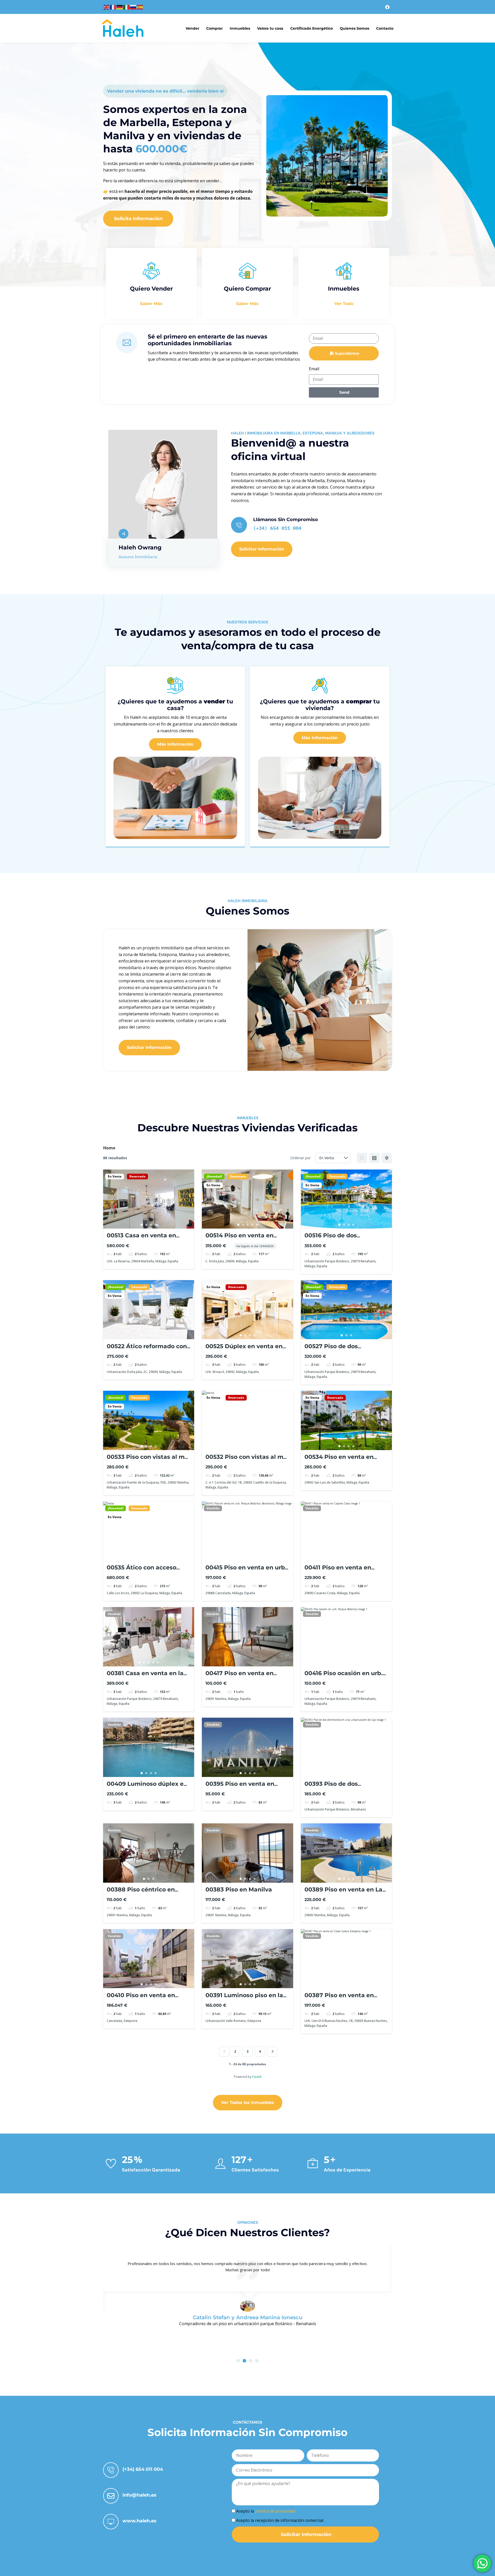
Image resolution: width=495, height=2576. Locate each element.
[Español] (140, 7)
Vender (192, 28)
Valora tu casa (270, 28)
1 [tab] (142, 1225)
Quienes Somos (354, 28)
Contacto (385, 28)
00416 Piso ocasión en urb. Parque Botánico (344, 1677)
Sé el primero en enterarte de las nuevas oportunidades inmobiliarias (208, 340)
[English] (106, 7)
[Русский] (133, 7)
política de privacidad (275, 2511)
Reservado (137, 1176)
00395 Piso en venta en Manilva (240, 1787)
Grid (362, 1158)
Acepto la (266, 2511)
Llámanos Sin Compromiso (286, 520)
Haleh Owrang (140, 548)
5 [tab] (257, 1225)
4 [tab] (156, 1225)
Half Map (387, 1158)
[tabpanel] (149, 1199)
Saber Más (151, 304)
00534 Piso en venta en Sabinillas (339, 1460)
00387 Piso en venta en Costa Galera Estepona (339, 1999)
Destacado (238, 1176)
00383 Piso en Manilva (239, 1890)
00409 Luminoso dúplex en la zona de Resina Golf (147, 1787)
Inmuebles (240, 28)
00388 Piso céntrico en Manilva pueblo (141, 1893)
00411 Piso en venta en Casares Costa (338, 1571)
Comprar (214, 28)
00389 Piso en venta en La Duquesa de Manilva (343, 1893)
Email (314, 369)
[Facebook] (387, 7)
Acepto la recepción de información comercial (280, 2520)
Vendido (213, 1508)
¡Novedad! (214, 1176)
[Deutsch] (120, 7)
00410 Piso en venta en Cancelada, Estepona (141, 1999)
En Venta (115, 1176)
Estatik (257, 2077)
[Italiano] (127, 7)
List (374, 1158)
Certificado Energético (312, 28)
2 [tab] (146, 1225)
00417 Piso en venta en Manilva (240, 1677)
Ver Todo (344, 304)
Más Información (175, 744)
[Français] (113, 7)
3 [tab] (151, 1225)
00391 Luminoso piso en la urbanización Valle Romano (246, 1999)
